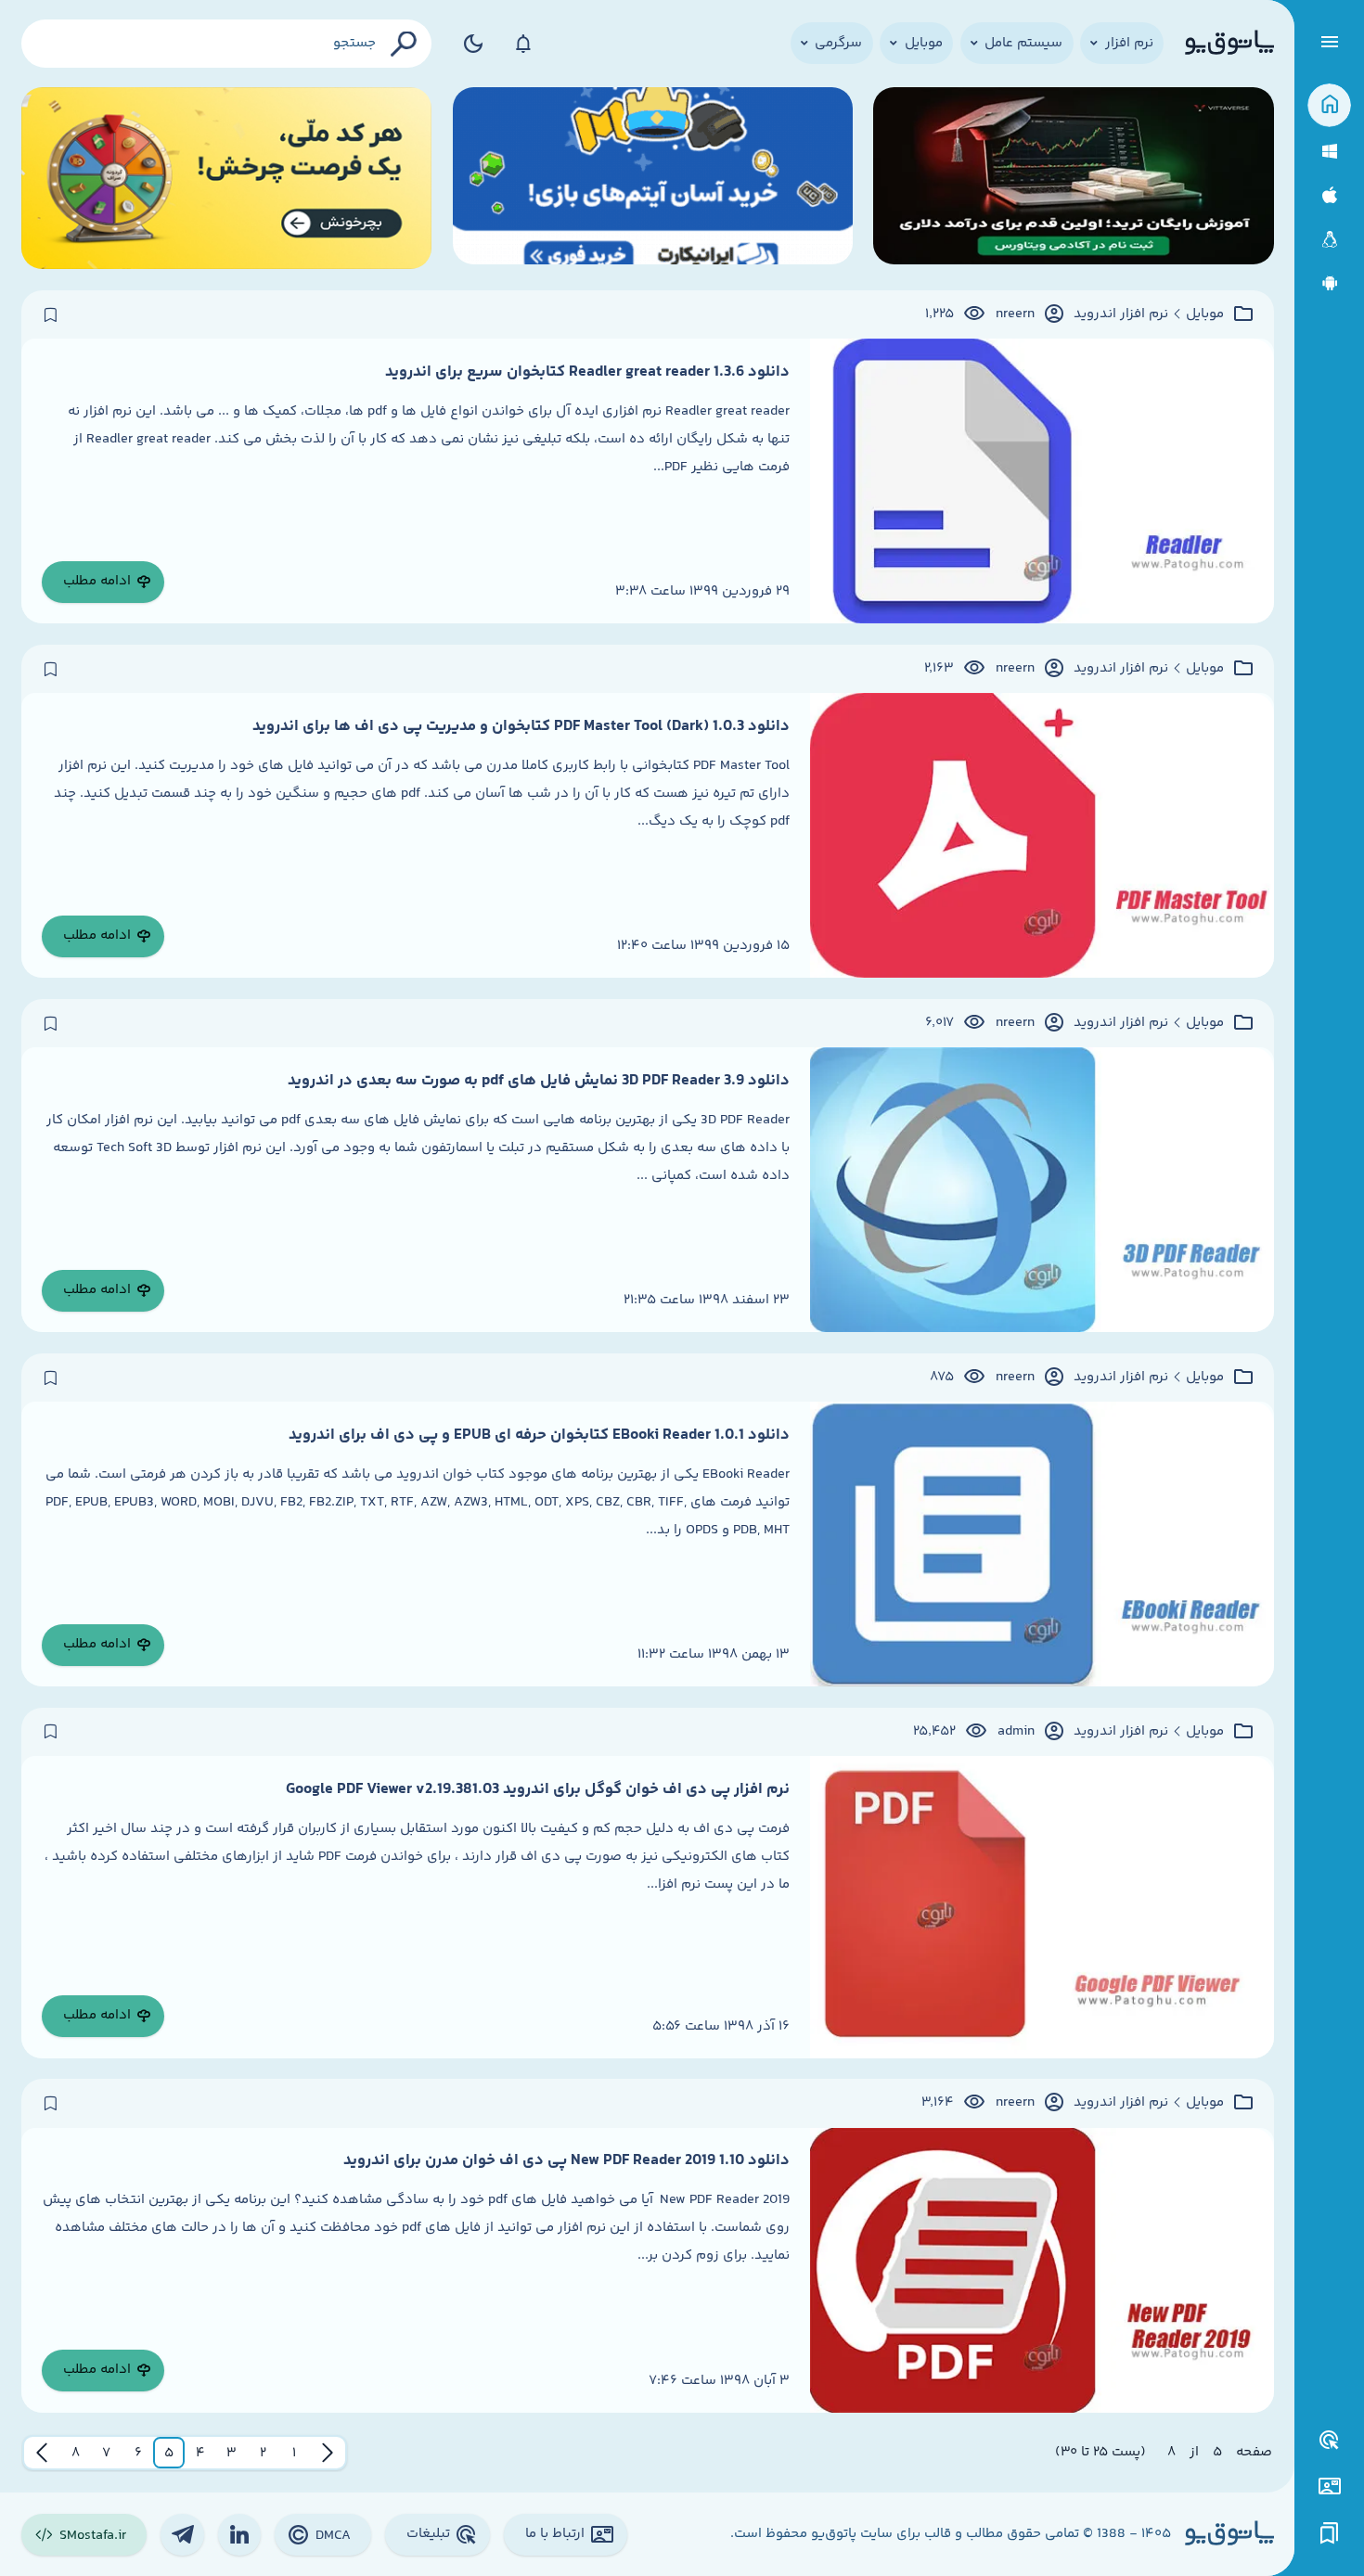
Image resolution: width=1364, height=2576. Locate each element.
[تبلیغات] (1330, 2441)
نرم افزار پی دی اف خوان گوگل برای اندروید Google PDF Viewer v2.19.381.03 (538, 1789)
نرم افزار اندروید (1121, 314)
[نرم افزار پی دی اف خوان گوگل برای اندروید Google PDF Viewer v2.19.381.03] (1042, 1907)
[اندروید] (1329, 283)
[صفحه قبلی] (328, 2453)
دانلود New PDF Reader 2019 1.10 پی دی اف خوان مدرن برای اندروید (566, 2160)
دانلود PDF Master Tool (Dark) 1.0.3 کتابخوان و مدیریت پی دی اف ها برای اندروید (521, 726)
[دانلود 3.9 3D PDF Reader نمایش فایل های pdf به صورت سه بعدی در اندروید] (1042, 1190)
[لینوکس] (1329, 240)
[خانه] (1329, 105)
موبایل (1205, 314)
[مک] (1329, 195)
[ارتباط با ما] (1329, 2486)
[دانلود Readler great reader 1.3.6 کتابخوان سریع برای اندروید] (1042, 481)
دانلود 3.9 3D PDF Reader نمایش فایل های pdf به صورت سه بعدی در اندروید (539, 1081)
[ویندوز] (1329, 152)
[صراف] (227, 179)
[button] (294, 2453)
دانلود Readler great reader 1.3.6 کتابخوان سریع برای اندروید (587, 372)
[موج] (1073, 179)
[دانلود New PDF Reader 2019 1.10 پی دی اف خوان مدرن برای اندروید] (1042, 2270)
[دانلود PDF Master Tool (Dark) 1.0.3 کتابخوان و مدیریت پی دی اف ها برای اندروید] (1042, 835)
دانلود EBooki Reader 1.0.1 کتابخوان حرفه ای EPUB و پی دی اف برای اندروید (539, 1435)
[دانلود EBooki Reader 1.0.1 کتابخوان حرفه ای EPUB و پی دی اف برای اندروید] (1042, 1544)
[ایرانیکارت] (653, 179)
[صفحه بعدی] (42, 2453)
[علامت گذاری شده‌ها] (1330, 2534)
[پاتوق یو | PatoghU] (1229, 44)
